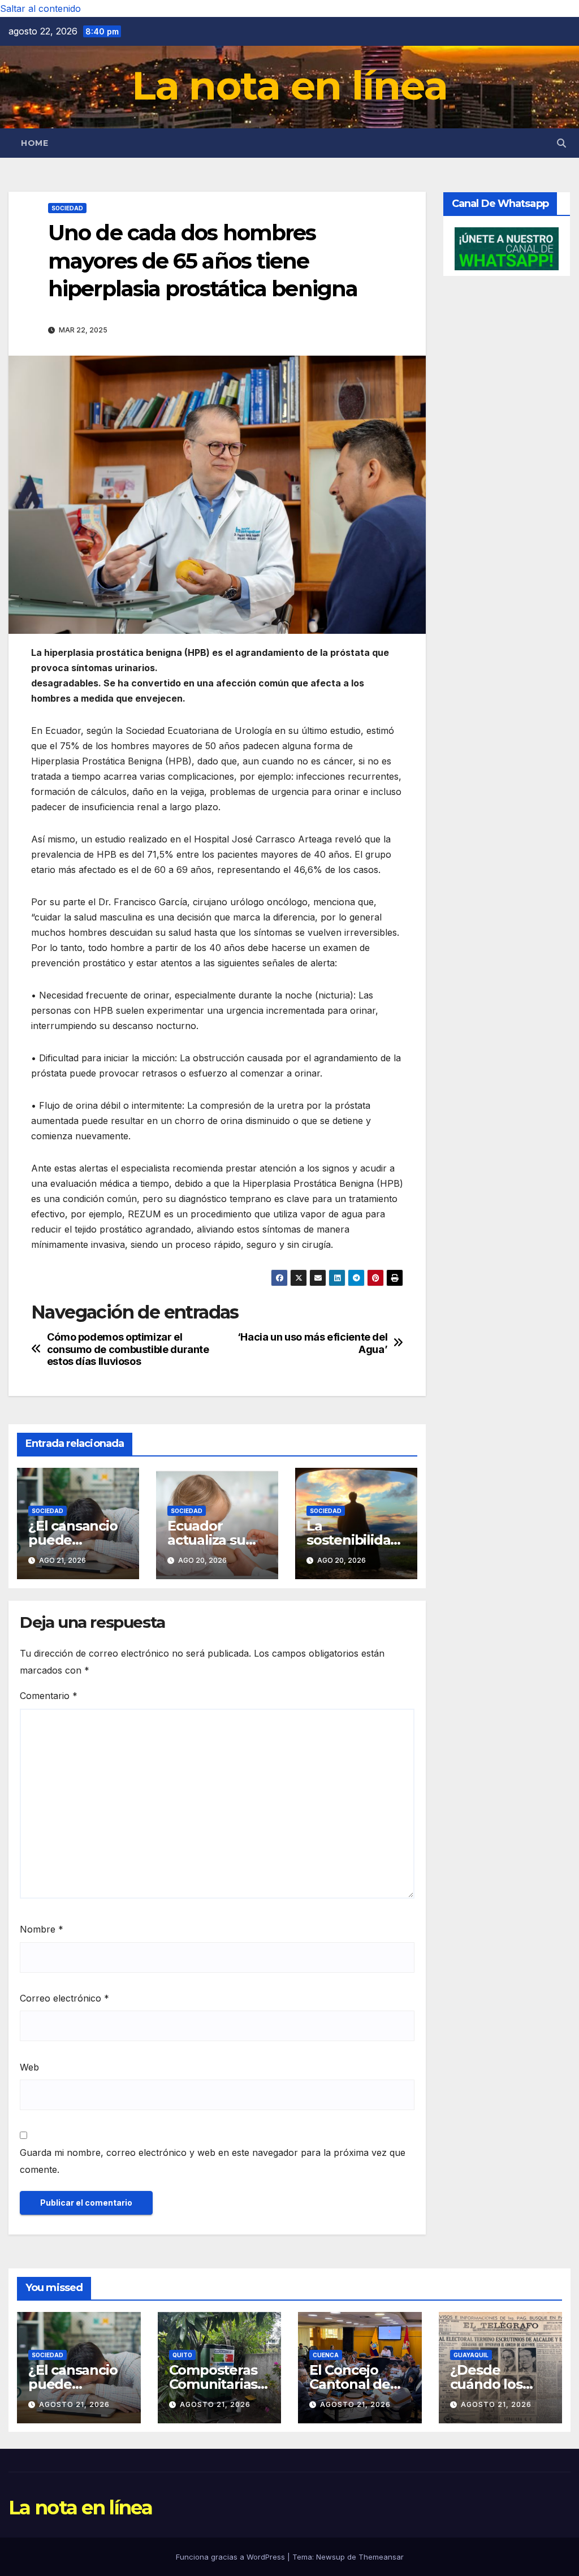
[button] (561, 143)
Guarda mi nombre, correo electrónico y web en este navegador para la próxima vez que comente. (213, 2161)
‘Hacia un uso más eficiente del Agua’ (313, 1343)
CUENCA (326, 2355)
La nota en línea (290, 85)
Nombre (42, 1929)
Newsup (330, 2557)
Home (34, 143)
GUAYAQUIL (471, 2355)
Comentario (49, 1696)
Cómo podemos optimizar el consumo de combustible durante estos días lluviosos (128, 1349)
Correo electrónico (64, 1998)
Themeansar (381, 2557)
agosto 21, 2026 (74, 2404)
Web (29, 2067)
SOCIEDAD (67, 208)
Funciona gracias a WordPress (232, 2557)
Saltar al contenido (40, 8)
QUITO (182, 2355)
